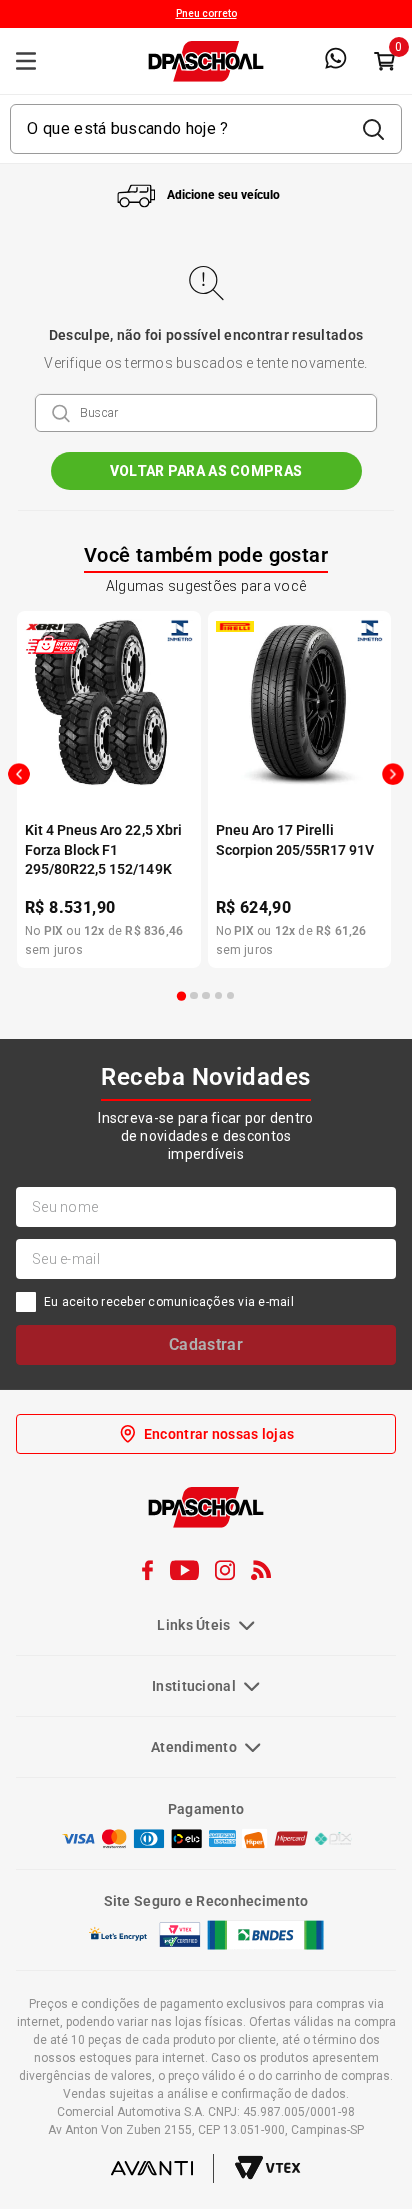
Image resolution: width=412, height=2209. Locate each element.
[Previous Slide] (19, 774)
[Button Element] (384, 61)
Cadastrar (206, 1344)
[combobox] (205, 129)
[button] (182, 996)
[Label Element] (205, 129)
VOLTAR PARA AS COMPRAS (206, 471)
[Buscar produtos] (373, 129)
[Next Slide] (393, 774)
